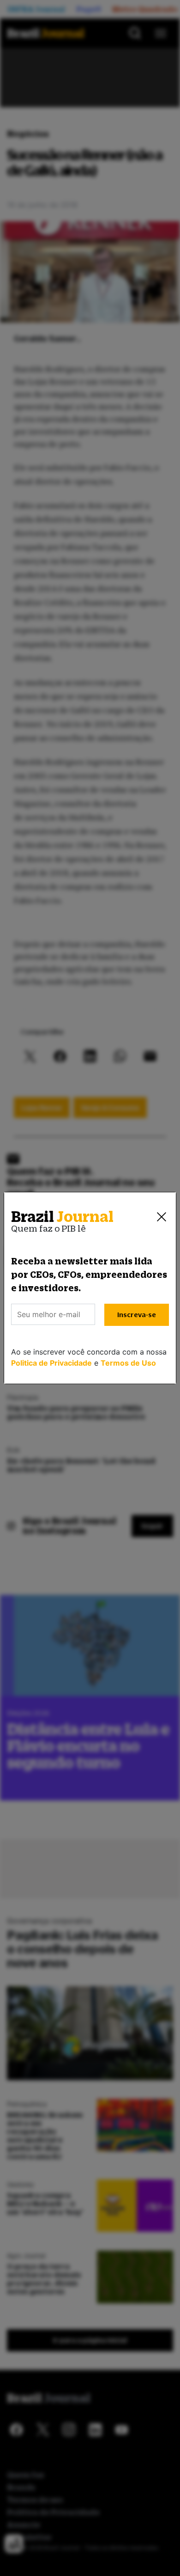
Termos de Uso (128, 1363)
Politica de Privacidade (51, 1363)
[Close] (162, 1217)
